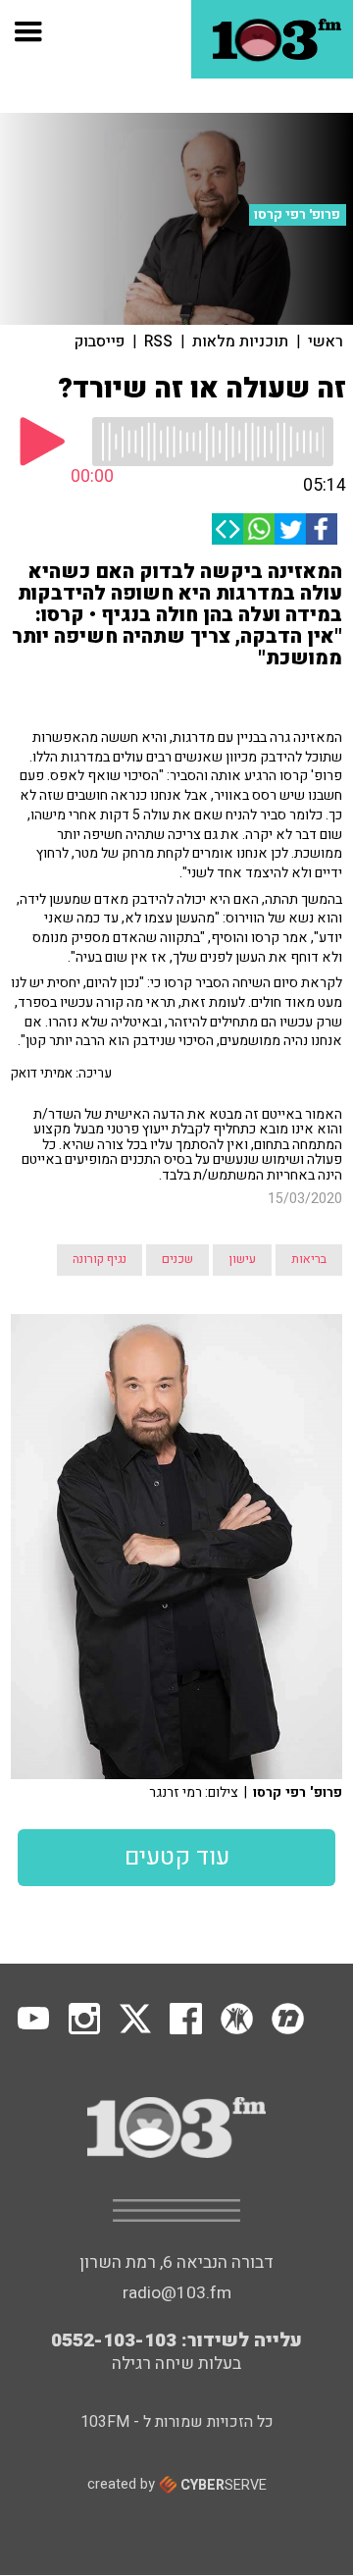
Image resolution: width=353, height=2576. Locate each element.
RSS (158, 342)
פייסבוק (100, 342)
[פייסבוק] (322, 529)
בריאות (309, 1259)
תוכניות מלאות (240, 342)
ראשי (326, 342)
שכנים (177, 1259)
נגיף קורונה (100, 1259)
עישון (242, 1259)
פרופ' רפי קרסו (297, 215)
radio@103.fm (177, 2293)
